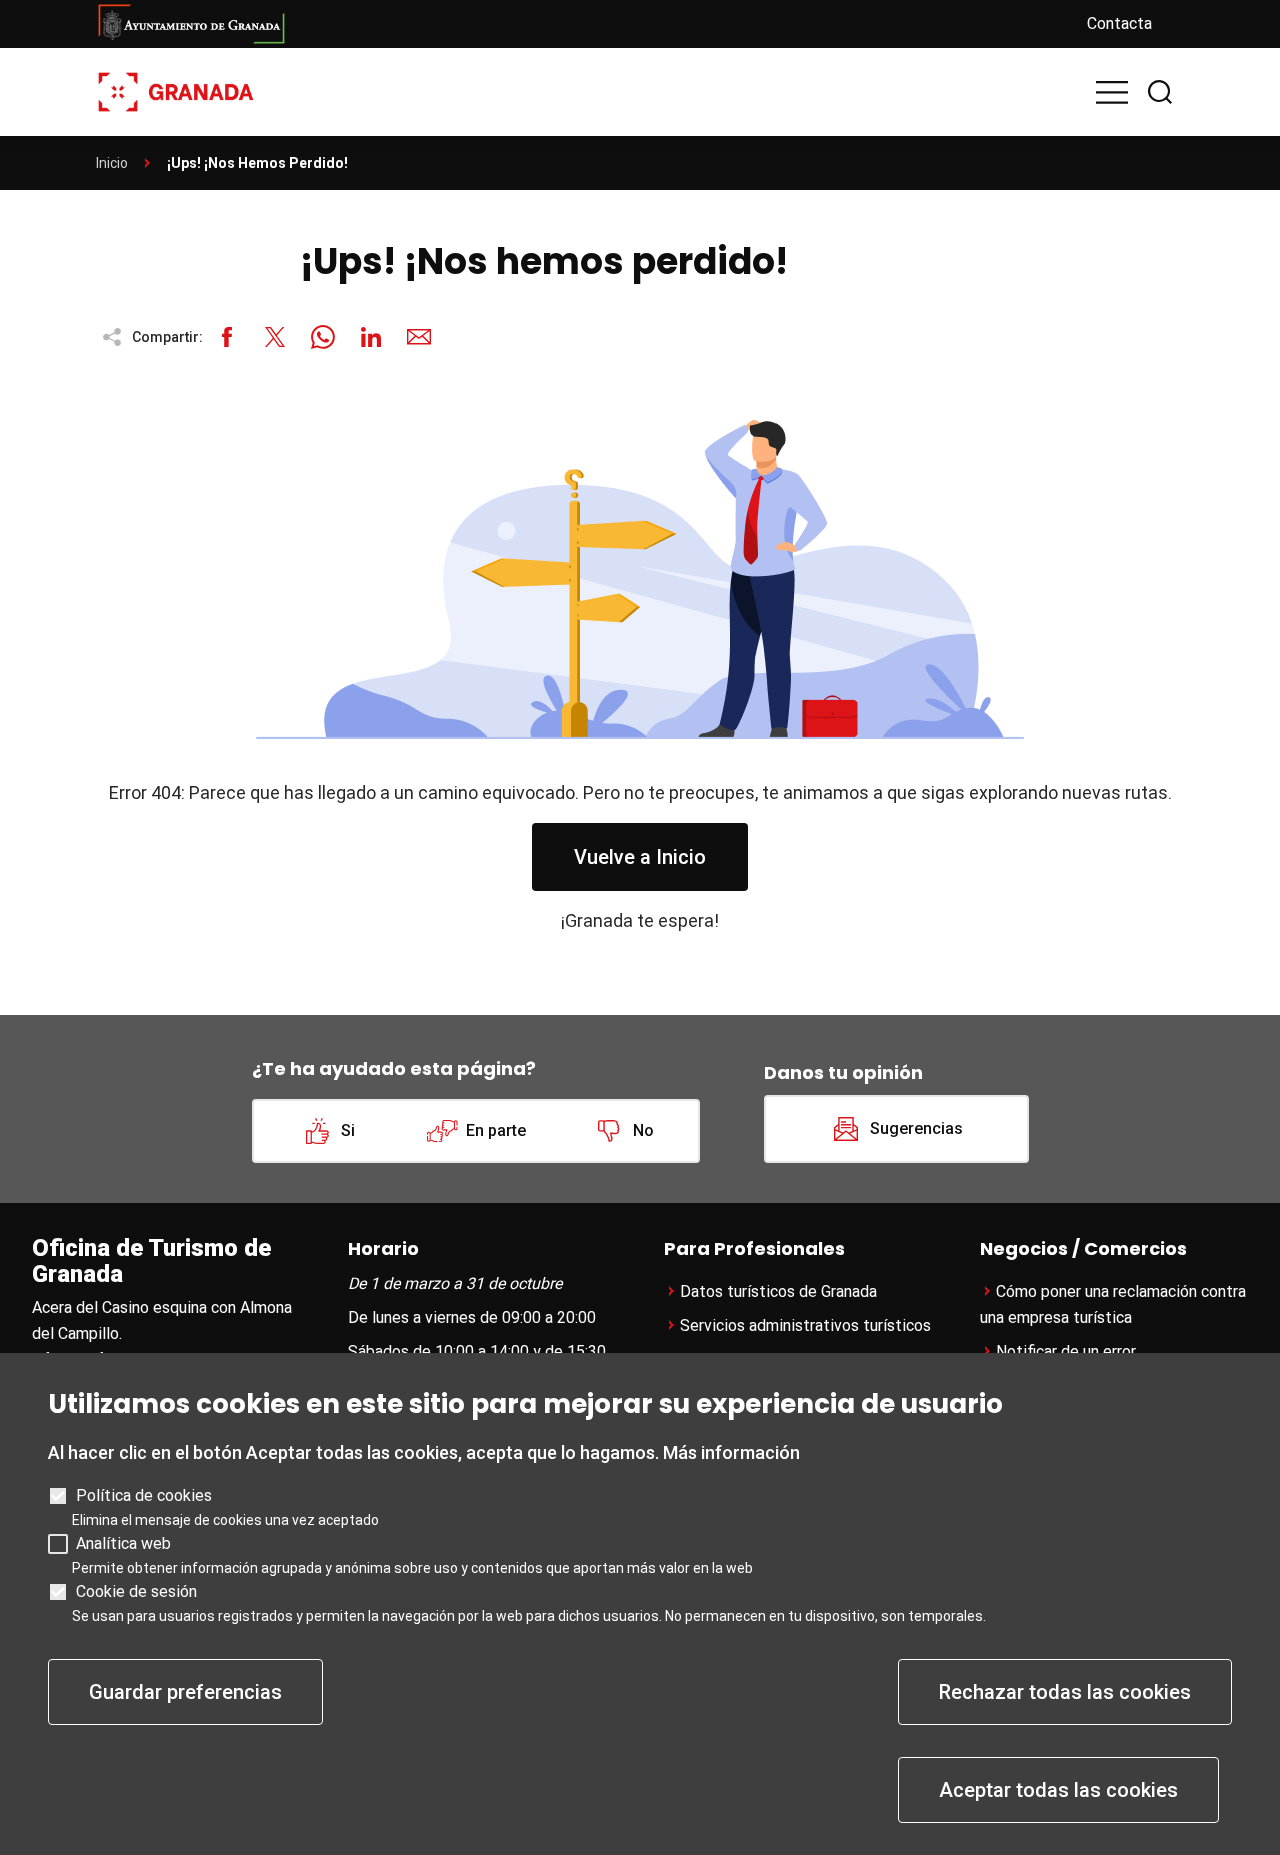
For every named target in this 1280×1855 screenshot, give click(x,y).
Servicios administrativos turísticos (805, 1325)
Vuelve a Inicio (640, 857)
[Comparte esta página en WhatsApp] (323, 337)
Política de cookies (144, 1495)
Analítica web (123, 1543)
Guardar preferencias (185, 1692)
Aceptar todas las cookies (1058, 1790)
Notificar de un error (1066, 1351)
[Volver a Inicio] (176, 90)
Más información (731, 1452)
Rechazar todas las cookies (1065, 1692)
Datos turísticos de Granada (778, 1291)
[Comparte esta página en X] (275, 337)
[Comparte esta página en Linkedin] (371, 337)
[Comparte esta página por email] (419, 337)
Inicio (112, 163)
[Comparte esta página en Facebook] (227, 337)
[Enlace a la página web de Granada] (575, 24)
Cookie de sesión (136, 1591)
